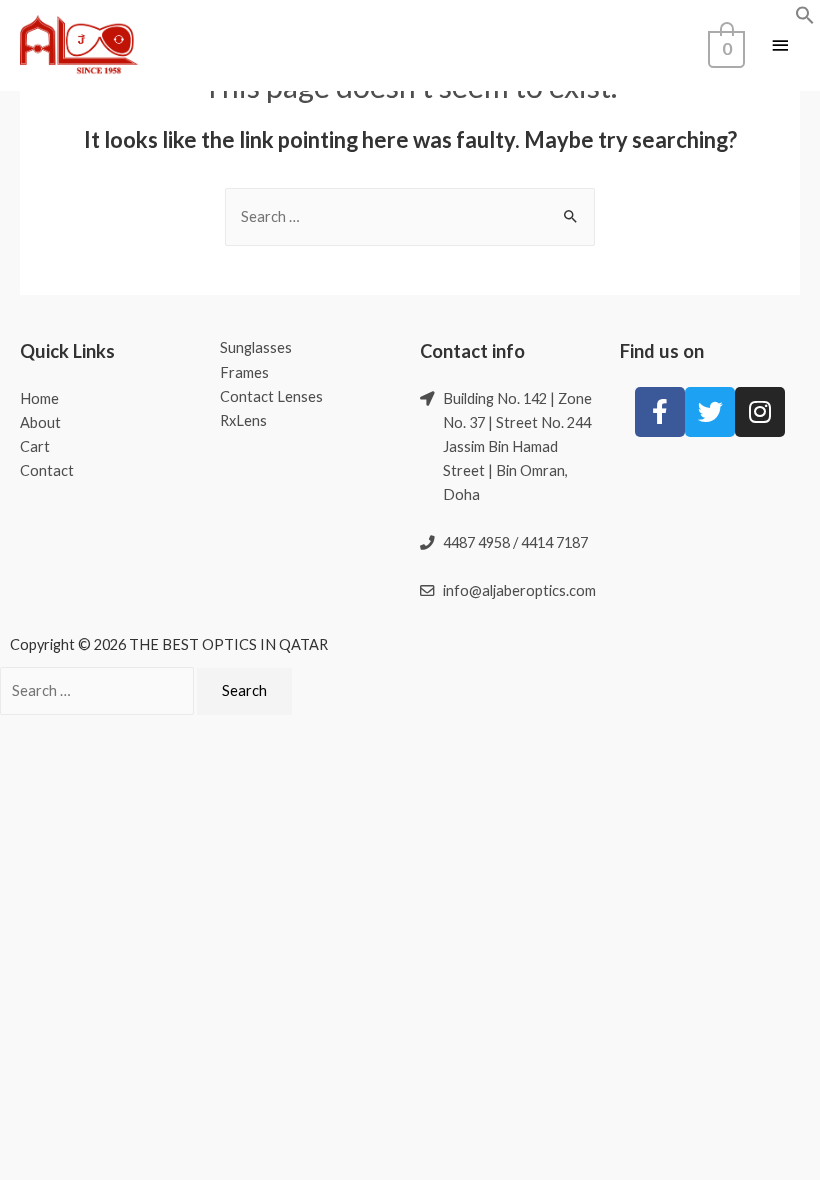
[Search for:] (410, 216)
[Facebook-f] (660, 412)
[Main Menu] (780, 46)
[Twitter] (710, 412)
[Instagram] (760, 412)
